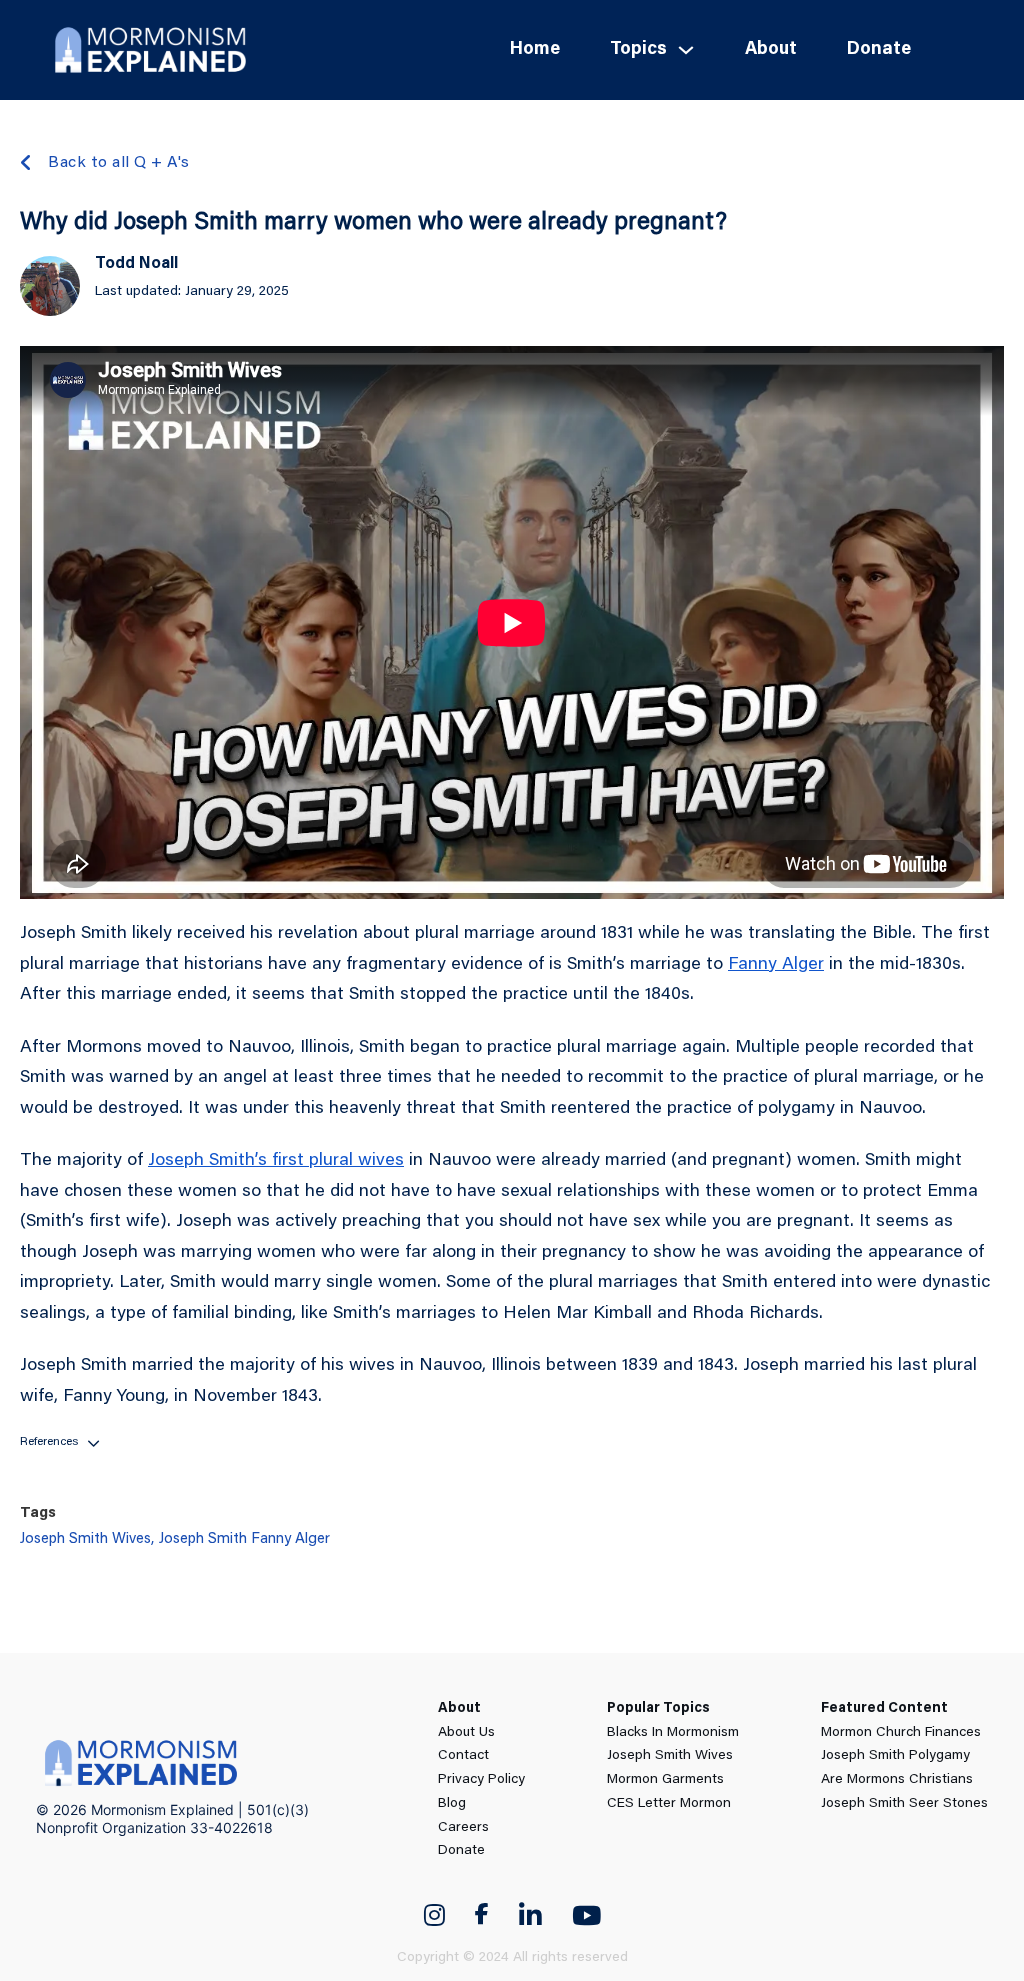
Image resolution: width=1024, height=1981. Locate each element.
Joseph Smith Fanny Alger (244, 1539)
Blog (452, 1804)
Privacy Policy (481, 1780)
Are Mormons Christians (897, 1780)
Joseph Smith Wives (670, 1756)
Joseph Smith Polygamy (895, 1756)
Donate (879, 50)
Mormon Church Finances (901, 1733)
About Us (466, 1733)
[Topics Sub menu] (686, 50)
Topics (638, 50)
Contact (463, 1756)
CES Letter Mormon (669, 1804)
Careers (463, 1828)
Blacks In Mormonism (673, 1733)
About (771, 50)
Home (535, 50)
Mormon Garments (665, 1780)
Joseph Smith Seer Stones (904, 1804)
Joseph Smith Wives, (87, 1539)
